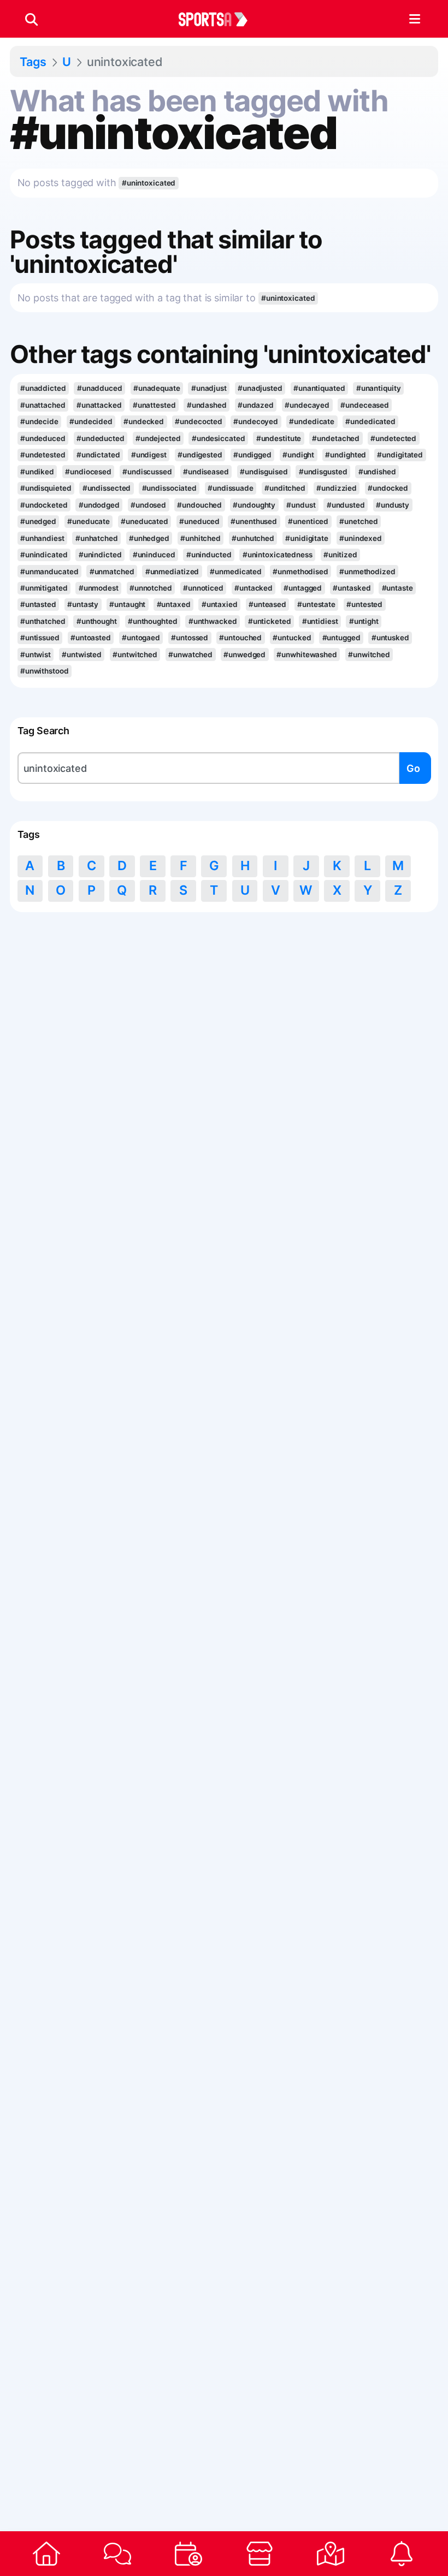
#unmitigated (44, 588)
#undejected (158, 438)
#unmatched (112, 572)
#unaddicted (43, 388)
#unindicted (100, 555)
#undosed (148, 505)
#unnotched (151, 588)
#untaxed (174, 604)
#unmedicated (236, 572)
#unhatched (97, 538)
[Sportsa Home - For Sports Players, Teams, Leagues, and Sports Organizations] (220, 19)
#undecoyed (256, 421)
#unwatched (190, 655)
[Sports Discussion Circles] (117, 2554)
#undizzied (337, 488)
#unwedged (244, 655)
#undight (298, 455)
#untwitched (135, 655)
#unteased (267, 604)
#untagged (303, 588)
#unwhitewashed (307, 655)
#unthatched (43, 621)
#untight (364, 621)
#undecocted (199, 421)
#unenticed (308, 521)
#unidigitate (307, 538)
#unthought (97, 621)
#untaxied (220, 604)
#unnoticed (203, 588)
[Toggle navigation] (414, 19)
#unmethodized (367, 572)
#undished (377, 472)
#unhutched (253, 538)
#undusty (393, 505)
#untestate (316, 604)
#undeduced (43, 438)
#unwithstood (45, 671)
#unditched (285, 488)
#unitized (340, 555)
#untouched (240, 638)
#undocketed (44, 505)
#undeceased (365, 405)
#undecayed (307, 405)
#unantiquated (319, 388)
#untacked (254, 588)
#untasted (38, 604)
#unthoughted (153, 621)
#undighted (346, 455)
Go (413, 768)
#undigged (252, 455)
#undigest (149, 455)
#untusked (390, 638)
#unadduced (100, 388)
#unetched (358, 521)
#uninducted (209, 555)
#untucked (292, 638)
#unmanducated (49, 572)
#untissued (40, 638)
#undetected (393, 438)
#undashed (207, 405)
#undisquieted (46, 488)
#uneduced (199, 521)
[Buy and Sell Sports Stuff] (260, 2554)
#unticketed (270, 621)
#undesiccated (219, 438)
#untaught (127, 604)
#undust (301, 505)
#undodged (99, 505)
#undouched (199, 505)
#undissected (107, 488)
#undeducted (101, 438)
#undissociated (170, 488)
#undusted (346, 505)
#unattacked (99, 405)
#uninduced (154, 555)
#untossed (190, 638)
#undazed (256, 405)
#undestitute (279, 438)
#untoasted (91, 638)
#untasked (352, 588)
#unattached (43, 405)
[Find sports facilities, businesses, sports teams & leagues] (331, 2554)
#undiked (37, 472)
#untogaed (141, 638)
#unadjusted (260, 388)
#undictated (98, 455)
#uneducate (89, 521)
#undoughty (254, 505)
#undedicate (312, 421)
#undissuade (231, 488)
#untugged (341, 638)
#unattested (154, 405)
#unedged (38, 521)
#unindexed (361, 538)
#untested (364, 604)
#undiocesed (88, 472)
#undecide (39, 421)
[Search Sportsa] (31, 19)
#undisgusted (323, 472)
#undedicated (370, 421)
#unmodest (99, 588)
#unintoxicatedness (278, 555)
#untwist (36, 655)
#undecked (144, 421)
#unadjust (209, 388)
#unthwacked (213, 621)
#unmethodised (300, 572)
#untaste (397, 588)
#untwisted (82, 655)
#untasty (83, 604)
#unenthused (254, 521)
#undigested (200, 455)
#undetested (43, 455)
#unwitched (369, 655)
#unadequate (157, 388)
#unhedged (149, 538)
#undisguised (264, 472)
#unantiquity (379, 388)
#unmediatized (172, 572)
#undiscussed (147, 472)
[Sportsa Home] (46, 2554)
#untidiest (320, 621)
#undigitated (400, 455)
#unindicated (44, 555)
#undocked (388, 488)
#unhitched (201, 538)
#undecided (91, 421)
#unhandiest (42, 538)
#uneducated (145, 521)
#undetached (336, 438)
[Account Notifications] (402, 2554)
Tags (33, 62)
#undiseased (206, 472)
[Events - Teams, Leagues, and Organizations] (188, 2554)
